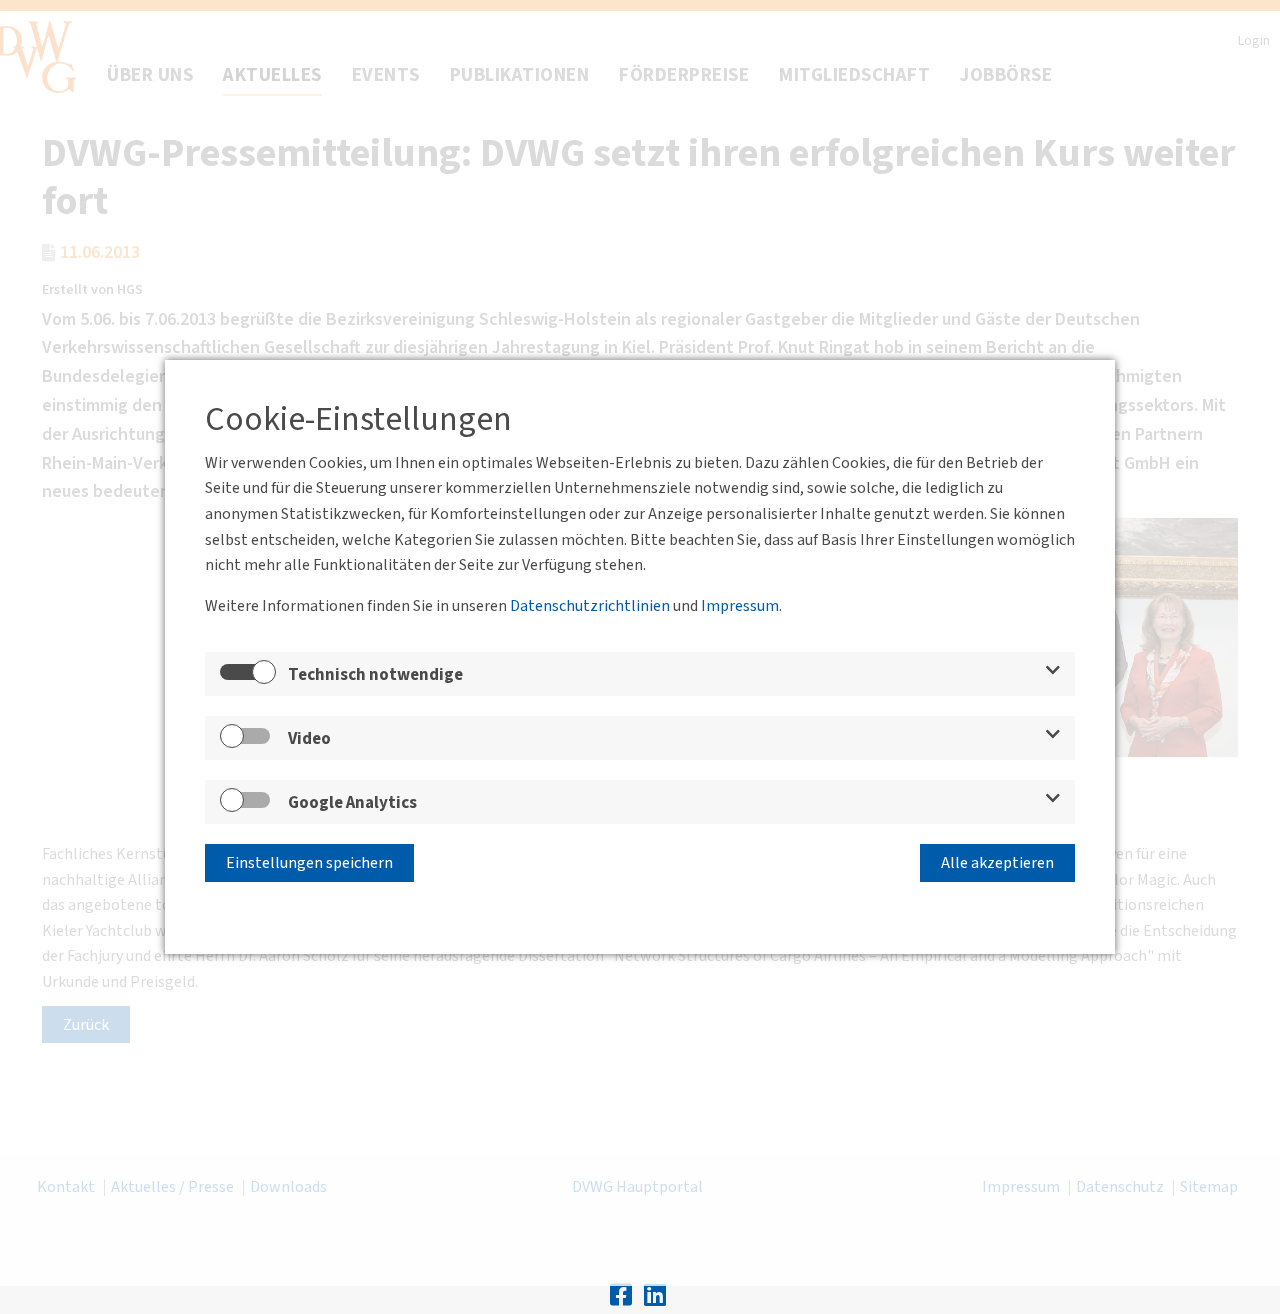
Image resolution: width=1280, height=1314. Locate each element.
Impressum (740, 606)
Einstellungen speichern (309, 863)
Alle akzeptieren (997, 863)
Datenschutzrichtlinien (590, 606)
